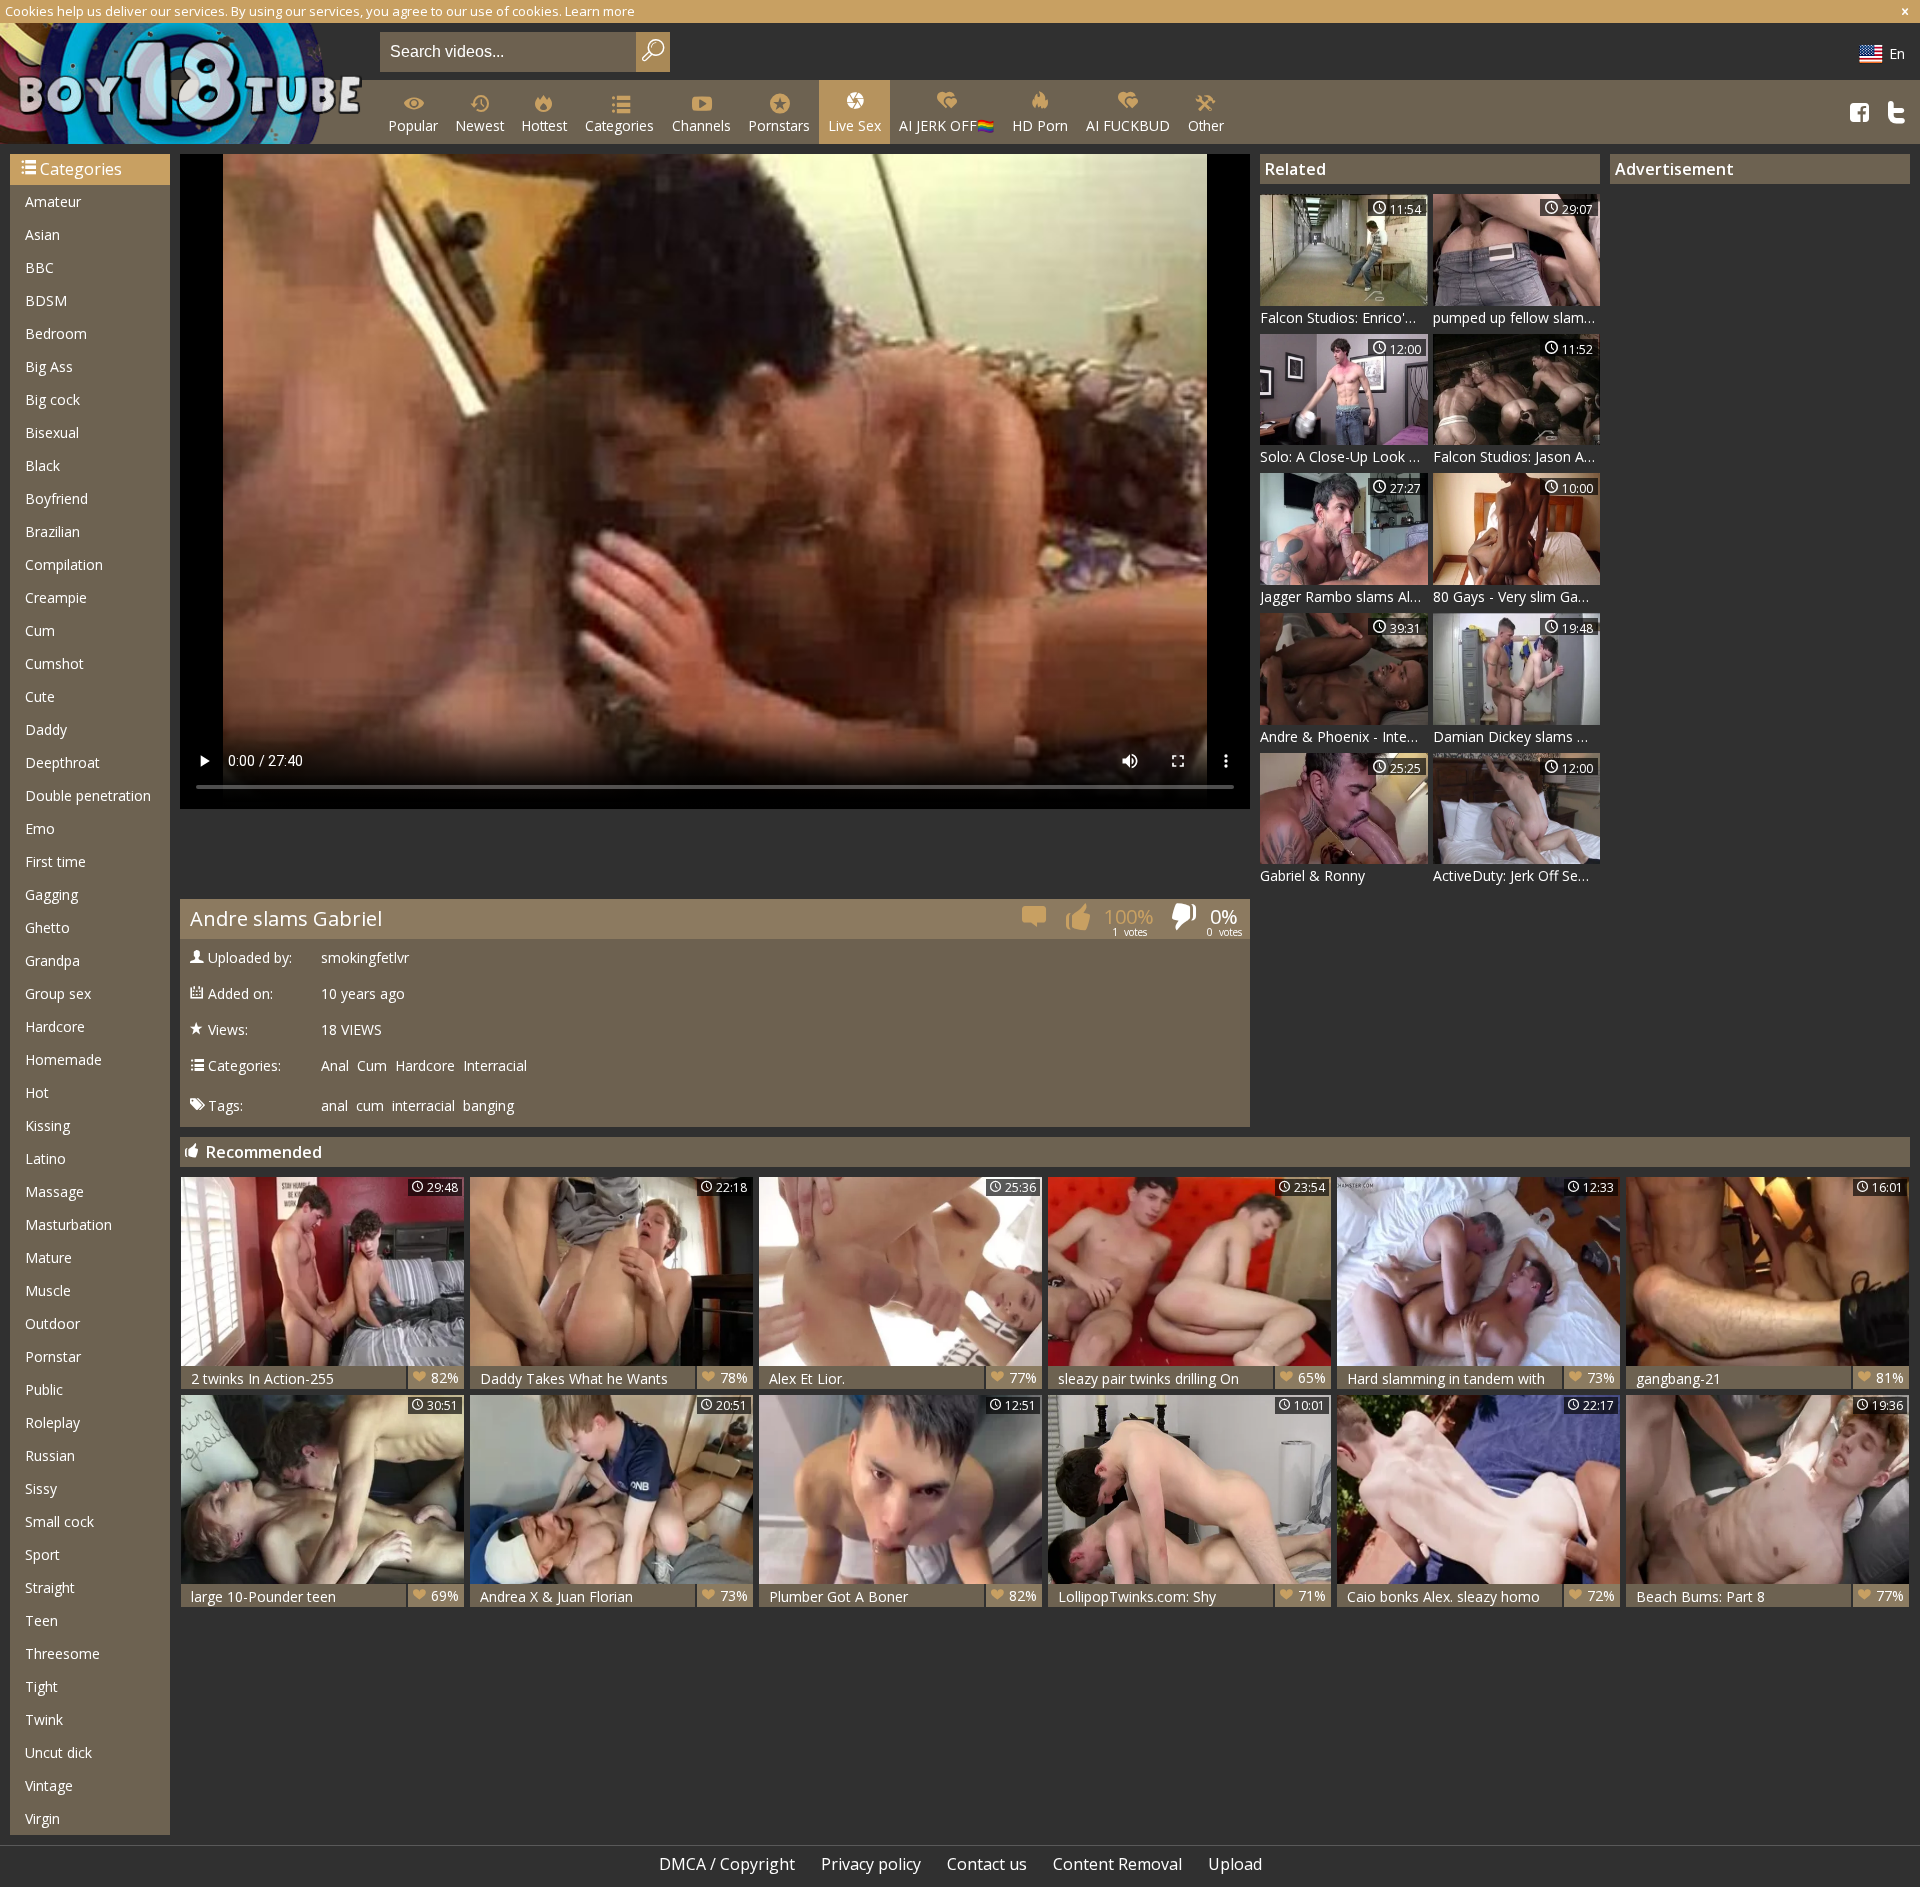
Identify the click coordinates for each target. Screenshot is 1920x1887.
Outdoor (52, 1323)
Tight (41, 1686)
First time (55, 861)
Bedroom (56, 333)
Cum (40, 630)
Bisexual (52, 432)
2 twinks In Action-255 (325, 1378)
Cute (40, 696)
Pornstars (779, 125)
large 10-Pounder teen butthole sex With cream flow (325, 1596)
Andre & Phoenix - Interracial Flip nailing (1344, 736)
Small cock (59, 1521)
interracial (423, 1106)
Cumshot (54, 663)
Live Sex (854, 125)
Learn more (600, 11)
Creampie (56, 597)
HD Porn (1040, 125)
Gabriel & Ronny (1312, 875)
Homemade (63, 1059)
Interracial (495, 1066)
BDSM (46, 300)
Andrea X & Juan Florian (614, 1596)
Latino (45, 1158)
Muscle (48, 1290)
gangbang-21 (1770, 1378)
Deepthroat (62, 762)
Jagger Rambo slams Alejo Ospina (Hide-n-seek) (1344, 596)
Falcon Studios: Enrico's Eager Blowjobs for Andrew (1344, 317)
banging (488, 1106)
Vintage (49, 1785)
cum (370, 1106)
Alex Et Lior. (903, 1378)
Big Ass (49, 366)
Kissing (47, 1125)
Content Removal (1117, 1864)
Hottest (544, 125)
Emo (40, 828)
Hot (37, 1092)
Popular (413, 125)
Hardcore (55, 1026)
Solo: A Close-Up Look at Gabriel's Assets (1344, 456)
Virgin (42, 1818)
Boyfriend (56, 498)
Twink (44, 1719)
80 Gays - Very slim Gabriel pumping (1517, 596)
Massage (54, 1191)
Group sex (58, 993)
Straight (50, 1587)
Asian (42, 234)
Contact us (987, 1864)
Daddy (46, 729)
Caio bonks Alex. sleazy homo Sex (1481, 1596)
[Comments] (1035, 922)
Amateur (53, 201)
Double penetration (88, 795)
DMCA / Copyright (727, 1864)
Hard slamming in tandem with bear (1481, 1378)
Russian (50, 1455)
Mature (48, 1257)
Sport (42, 1554)
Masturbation (68, 1224)
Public (44, 1389)
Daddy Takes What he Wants (614, 1378)
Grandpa (52, 960)
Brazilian (52, 531)
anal (334, 1106)
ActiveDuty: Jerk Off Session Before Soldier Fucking (1517, 875)
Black (42, 465)
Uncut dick (58, 1752)
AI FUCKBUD (1128, 125)
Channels (701, 125)
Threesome (62, 1653)
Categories (619, 125)
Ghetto (47, 927)
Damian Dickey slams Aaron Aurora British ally (1517, 736)
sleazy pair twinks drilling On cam (1192, 1378)
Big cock (52, 399)
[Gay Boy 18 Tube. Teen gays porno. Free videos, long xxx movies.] (186, 85)
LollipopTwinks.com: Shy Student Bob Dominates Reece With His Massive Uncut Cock (1192, 1596)
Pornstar (53, 1356)
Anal (335, 1066)
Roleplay (52, 1422)
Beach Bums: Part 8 (1770, 1596)
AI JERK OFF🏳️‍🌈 (946, 125)
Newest (480, 125)
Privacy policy (871, 1864)
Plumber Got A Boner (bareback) (903, 1596)
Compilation (64, 564)
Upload (1235, 1864)
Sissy (41, 1488)
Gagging (51, 894)
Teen (41, 1620)
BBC (39, 267)
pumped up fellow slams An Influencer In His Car (1517, 317)
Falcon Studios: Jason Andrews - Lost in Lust (1517, 456)
